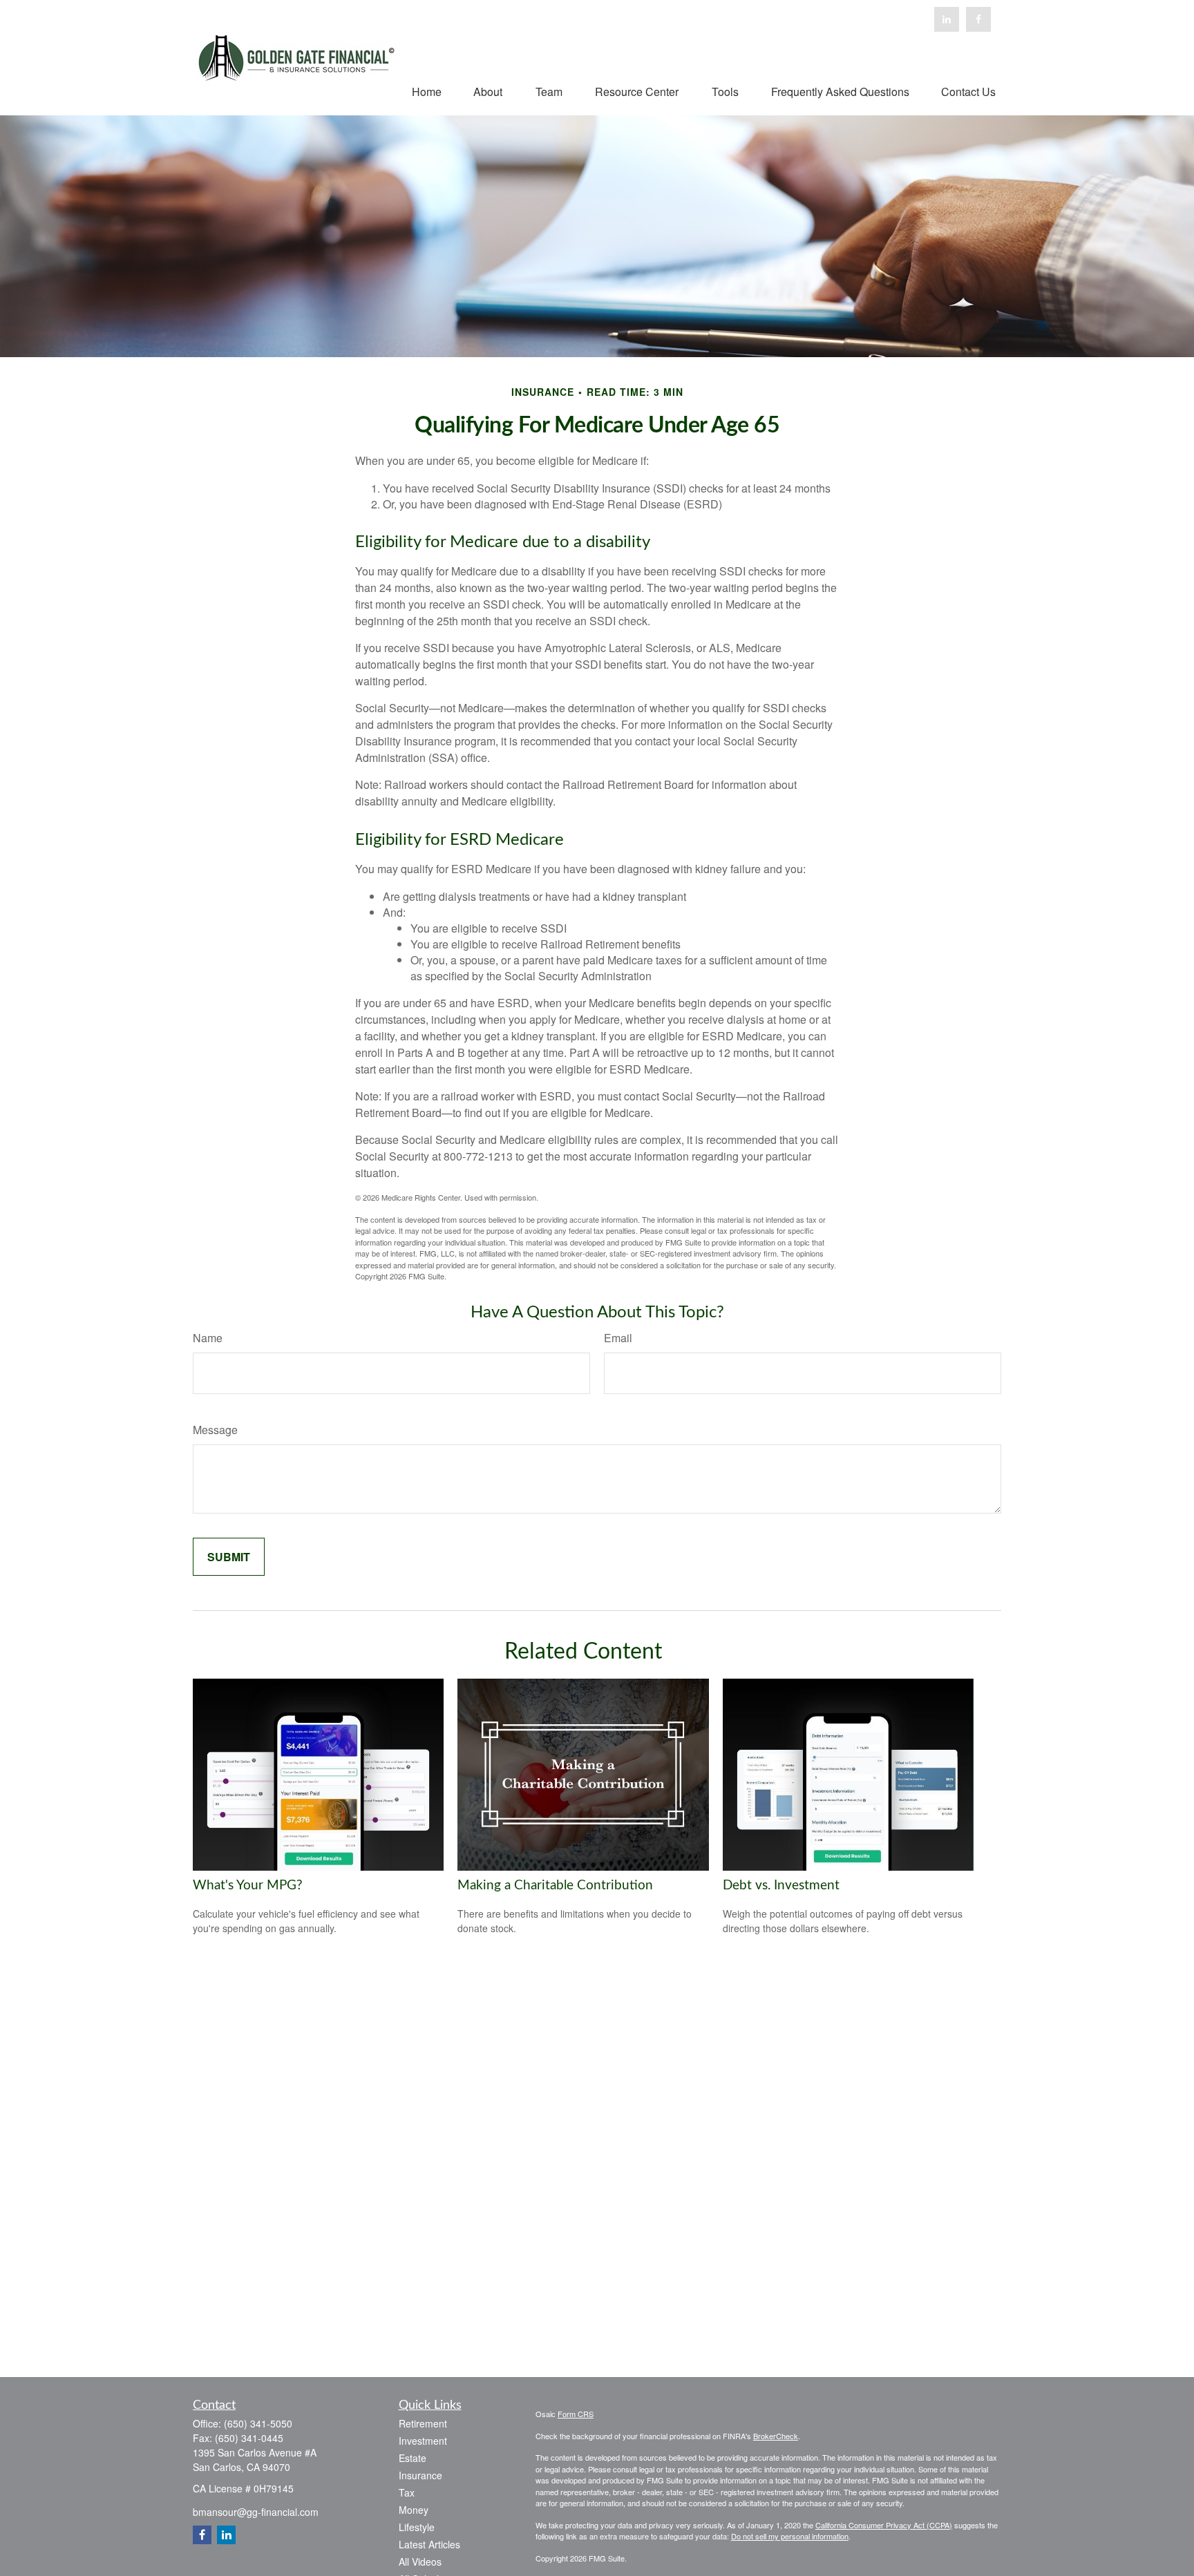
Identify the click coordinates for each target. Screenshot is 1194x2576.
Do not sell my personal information (790, 2536)
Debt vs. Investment (781, 1886)
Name (208, 1338)
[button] (427, 91)
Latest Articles (429, 2544)
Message (215, 1430)
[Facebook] (978, 19)
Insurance (420, 2475)
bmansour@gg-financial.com (256, 2512)
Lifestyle (417, 2527)
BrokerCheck (776, 2436)
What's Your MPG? (248, 1886)
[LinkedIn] (947, 19)
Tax (407, 2492)
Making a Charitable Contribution (555, 1886)
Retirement (423, 2423)
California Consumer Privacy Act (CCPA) (884, 2525)
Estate (413, 2458)
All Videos (420, 2561)
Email (618, 1338)
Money (414, 2510)
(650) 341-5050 (258, 2423)
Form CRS (576, 2414)
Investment (423, 2441)
